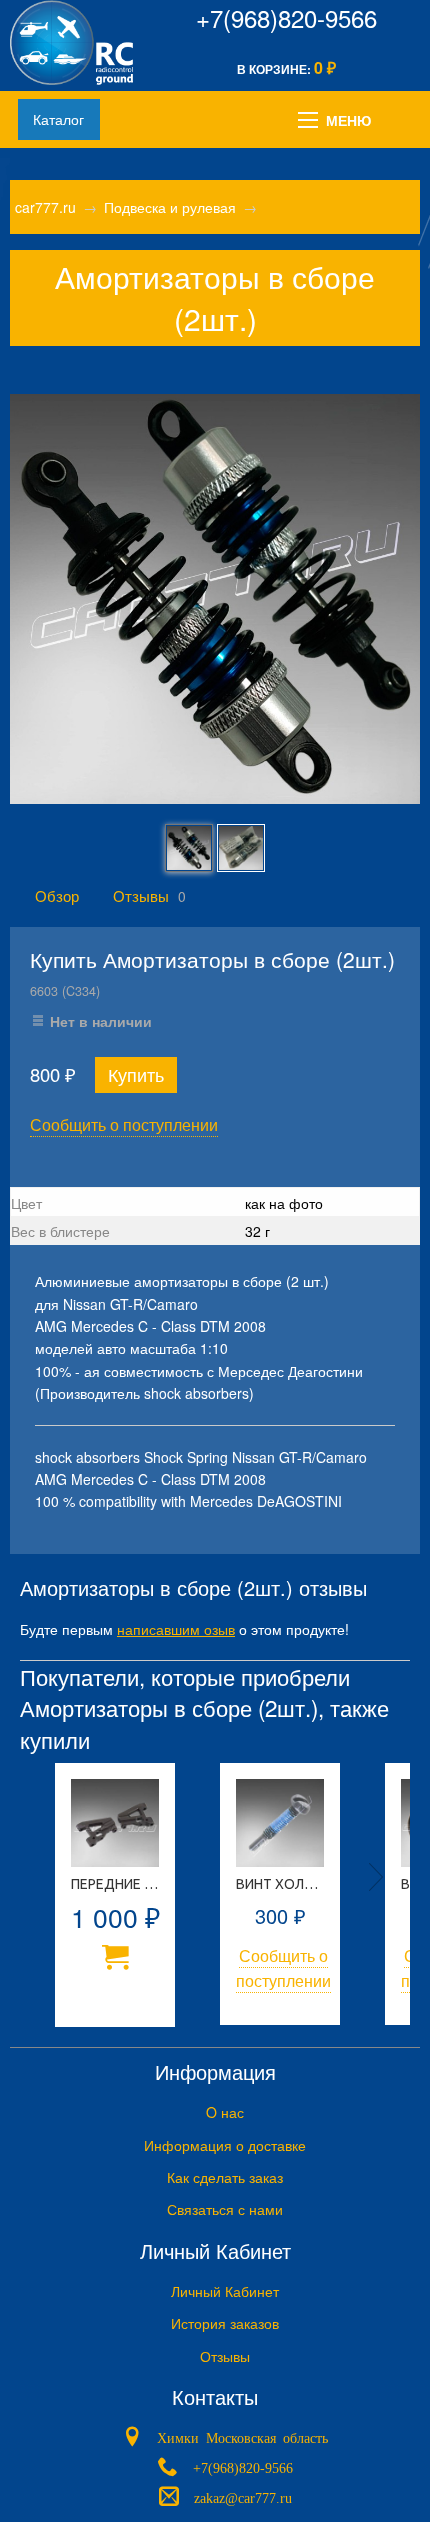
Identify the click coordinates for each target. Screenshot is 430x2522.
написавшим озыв (176, 1629)
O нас (225, 2112)
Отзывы (141, 895)
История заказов (225, 2323)
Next (376, 1877)
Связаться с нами (225, 2209)
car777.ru (45, 207)
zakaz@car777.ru (243, 2496)
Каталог (58, 118)
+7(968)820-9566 (286, 17)
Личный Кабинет (225, 2291)
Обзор (57, 895)
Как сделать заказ (225, 2177)
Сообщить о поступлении (124, 1124)
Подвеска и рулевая (170, 207)
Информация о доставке (225, 2145)
